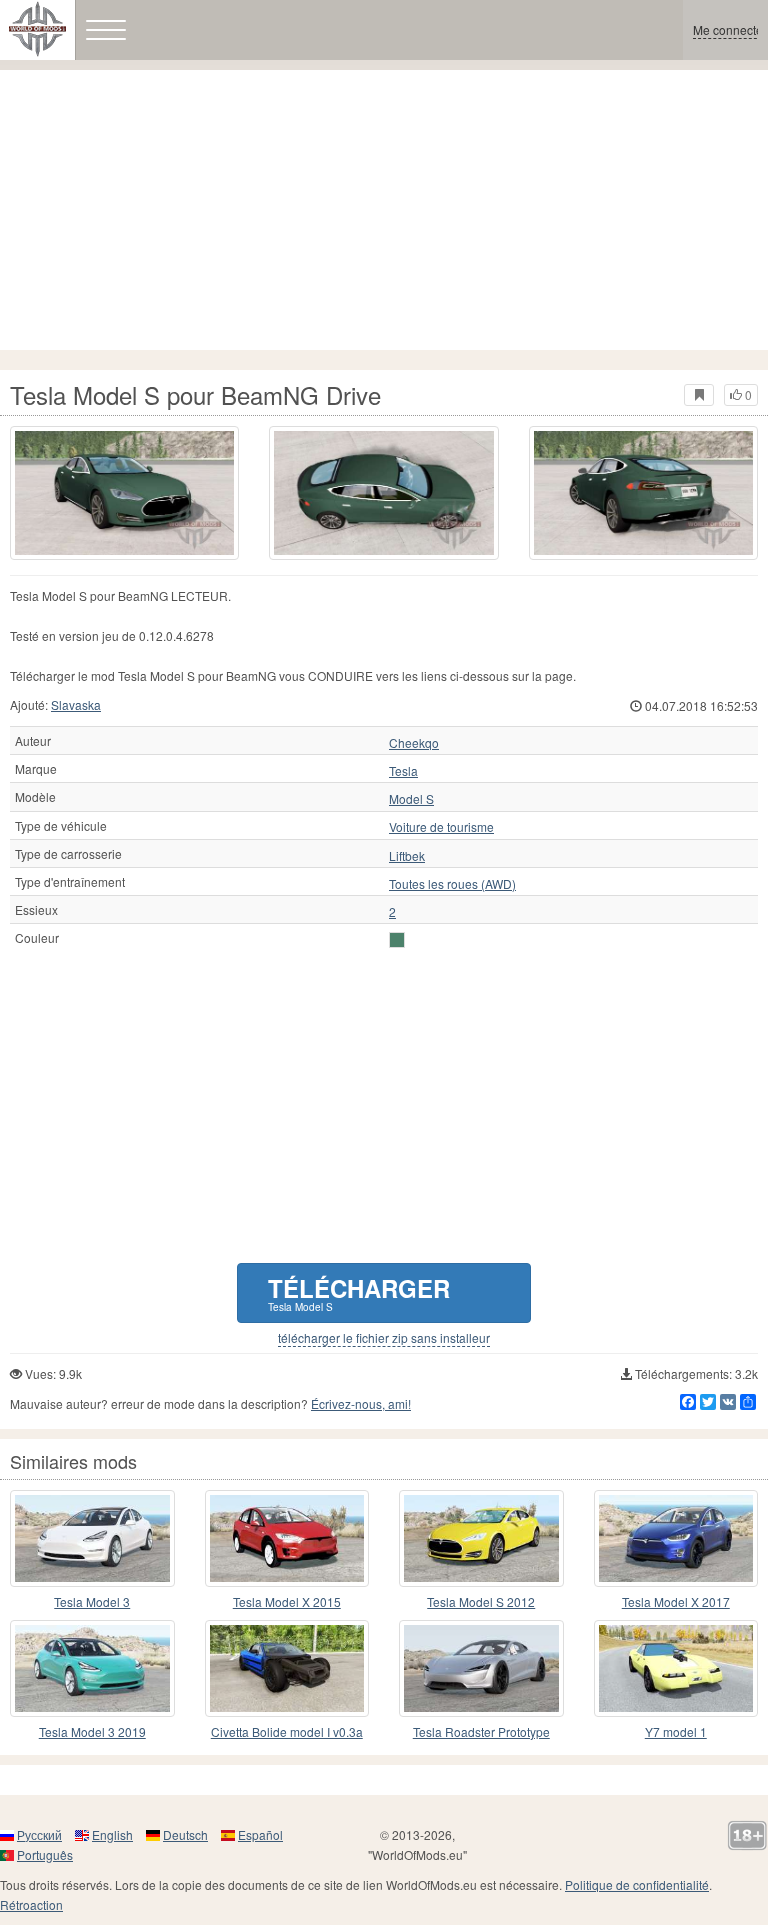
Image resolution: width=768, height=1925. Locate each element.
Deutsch (185, 1834)
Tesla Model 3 (92, 1601)
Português (45, 1854)
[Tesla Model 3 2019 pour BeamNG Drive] (92, 1668)
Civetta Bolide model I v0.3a (287, 1731)
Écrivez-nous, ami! (361, 1403)
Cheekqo (414, 743)
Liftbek (407, 856)
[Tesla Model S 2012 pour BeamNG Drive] (481, 1538)
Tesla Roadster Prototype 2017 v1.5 (481, 1732)
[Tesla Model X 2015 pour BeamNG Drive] (287, 1538)
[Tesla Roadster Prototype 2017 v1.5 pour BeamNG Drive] (481, 1668)
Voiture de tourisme (441, 827)
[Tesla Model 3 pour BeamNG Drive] (92, 1538)
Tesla (403, 771)
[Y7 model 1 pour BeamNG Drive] (676, 1668)
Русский (39, 1834)
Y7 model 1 (676, 1731)
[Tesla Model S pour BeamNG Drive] (124, 493)
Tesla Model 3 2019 (92, 1731)
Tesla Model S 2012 (481, 1601)
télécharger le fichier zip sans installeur (384, 1338)
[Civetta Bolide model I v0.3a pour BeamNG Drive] (287, 1668)
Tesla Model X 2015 (287, 1601)
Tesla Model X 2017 (676, 1601)
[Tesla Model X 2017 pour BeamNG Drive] (676, 1538)
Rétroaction (31, 1904)
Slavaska (76, 704)
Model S (411, 799)
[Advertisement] (384, 210)
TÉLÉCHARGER (359, 1292)
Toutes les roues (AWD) (452, 884)
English (112, 1834)
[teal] (397, 940)
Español (260, 1834)
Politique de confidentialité (637, 1884)
